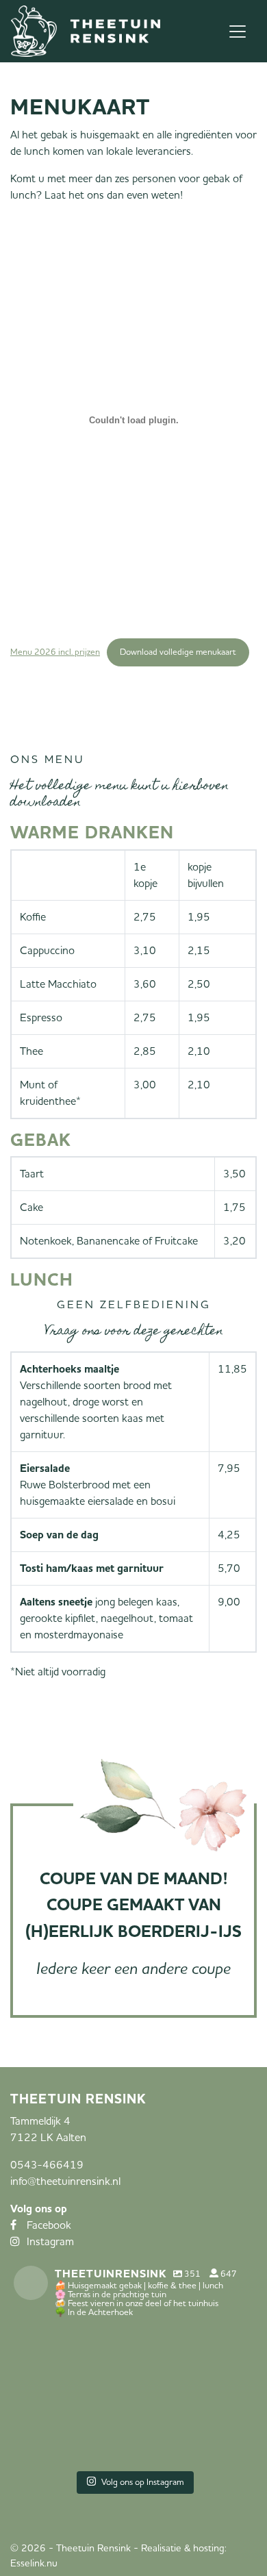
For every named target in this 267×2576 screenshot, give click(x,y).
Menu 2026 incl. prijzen (55, 652)
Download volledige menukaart (178, 652)
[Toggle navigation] (238, 32)
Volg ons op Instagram (143, 2482)
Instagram (50, 2242)
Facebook (49, 2225)
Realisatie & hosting (183, 2548)
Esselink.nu (34, 2563)
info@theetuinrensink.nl (65, 2181)
